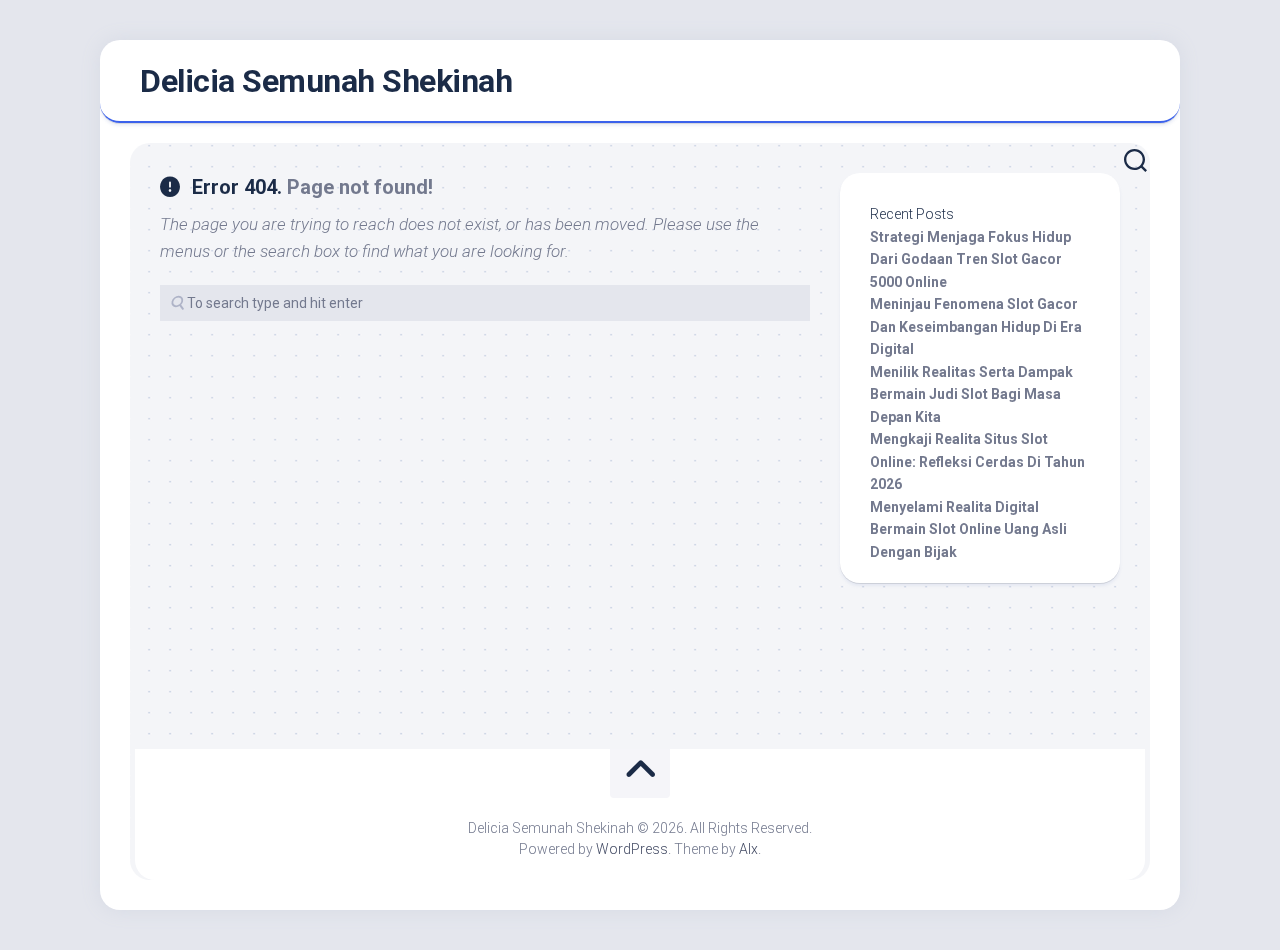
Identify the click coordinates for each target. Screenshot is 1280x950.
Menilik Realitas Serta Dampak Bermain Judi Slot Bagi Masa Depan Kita (971, 394)
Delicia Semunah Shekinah (326, 81)
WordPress (632, 849)
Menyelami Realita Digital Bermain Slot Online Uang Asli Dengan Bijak (968, 529)
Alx (748, 849)
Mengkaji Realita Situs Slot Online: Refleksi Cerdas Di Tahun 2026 (977, 461)
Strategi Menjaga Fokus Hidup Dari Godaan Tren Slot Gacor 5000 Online (970, 259)
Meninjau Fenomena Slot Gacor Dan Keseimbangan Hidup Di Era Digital (976, 326)
